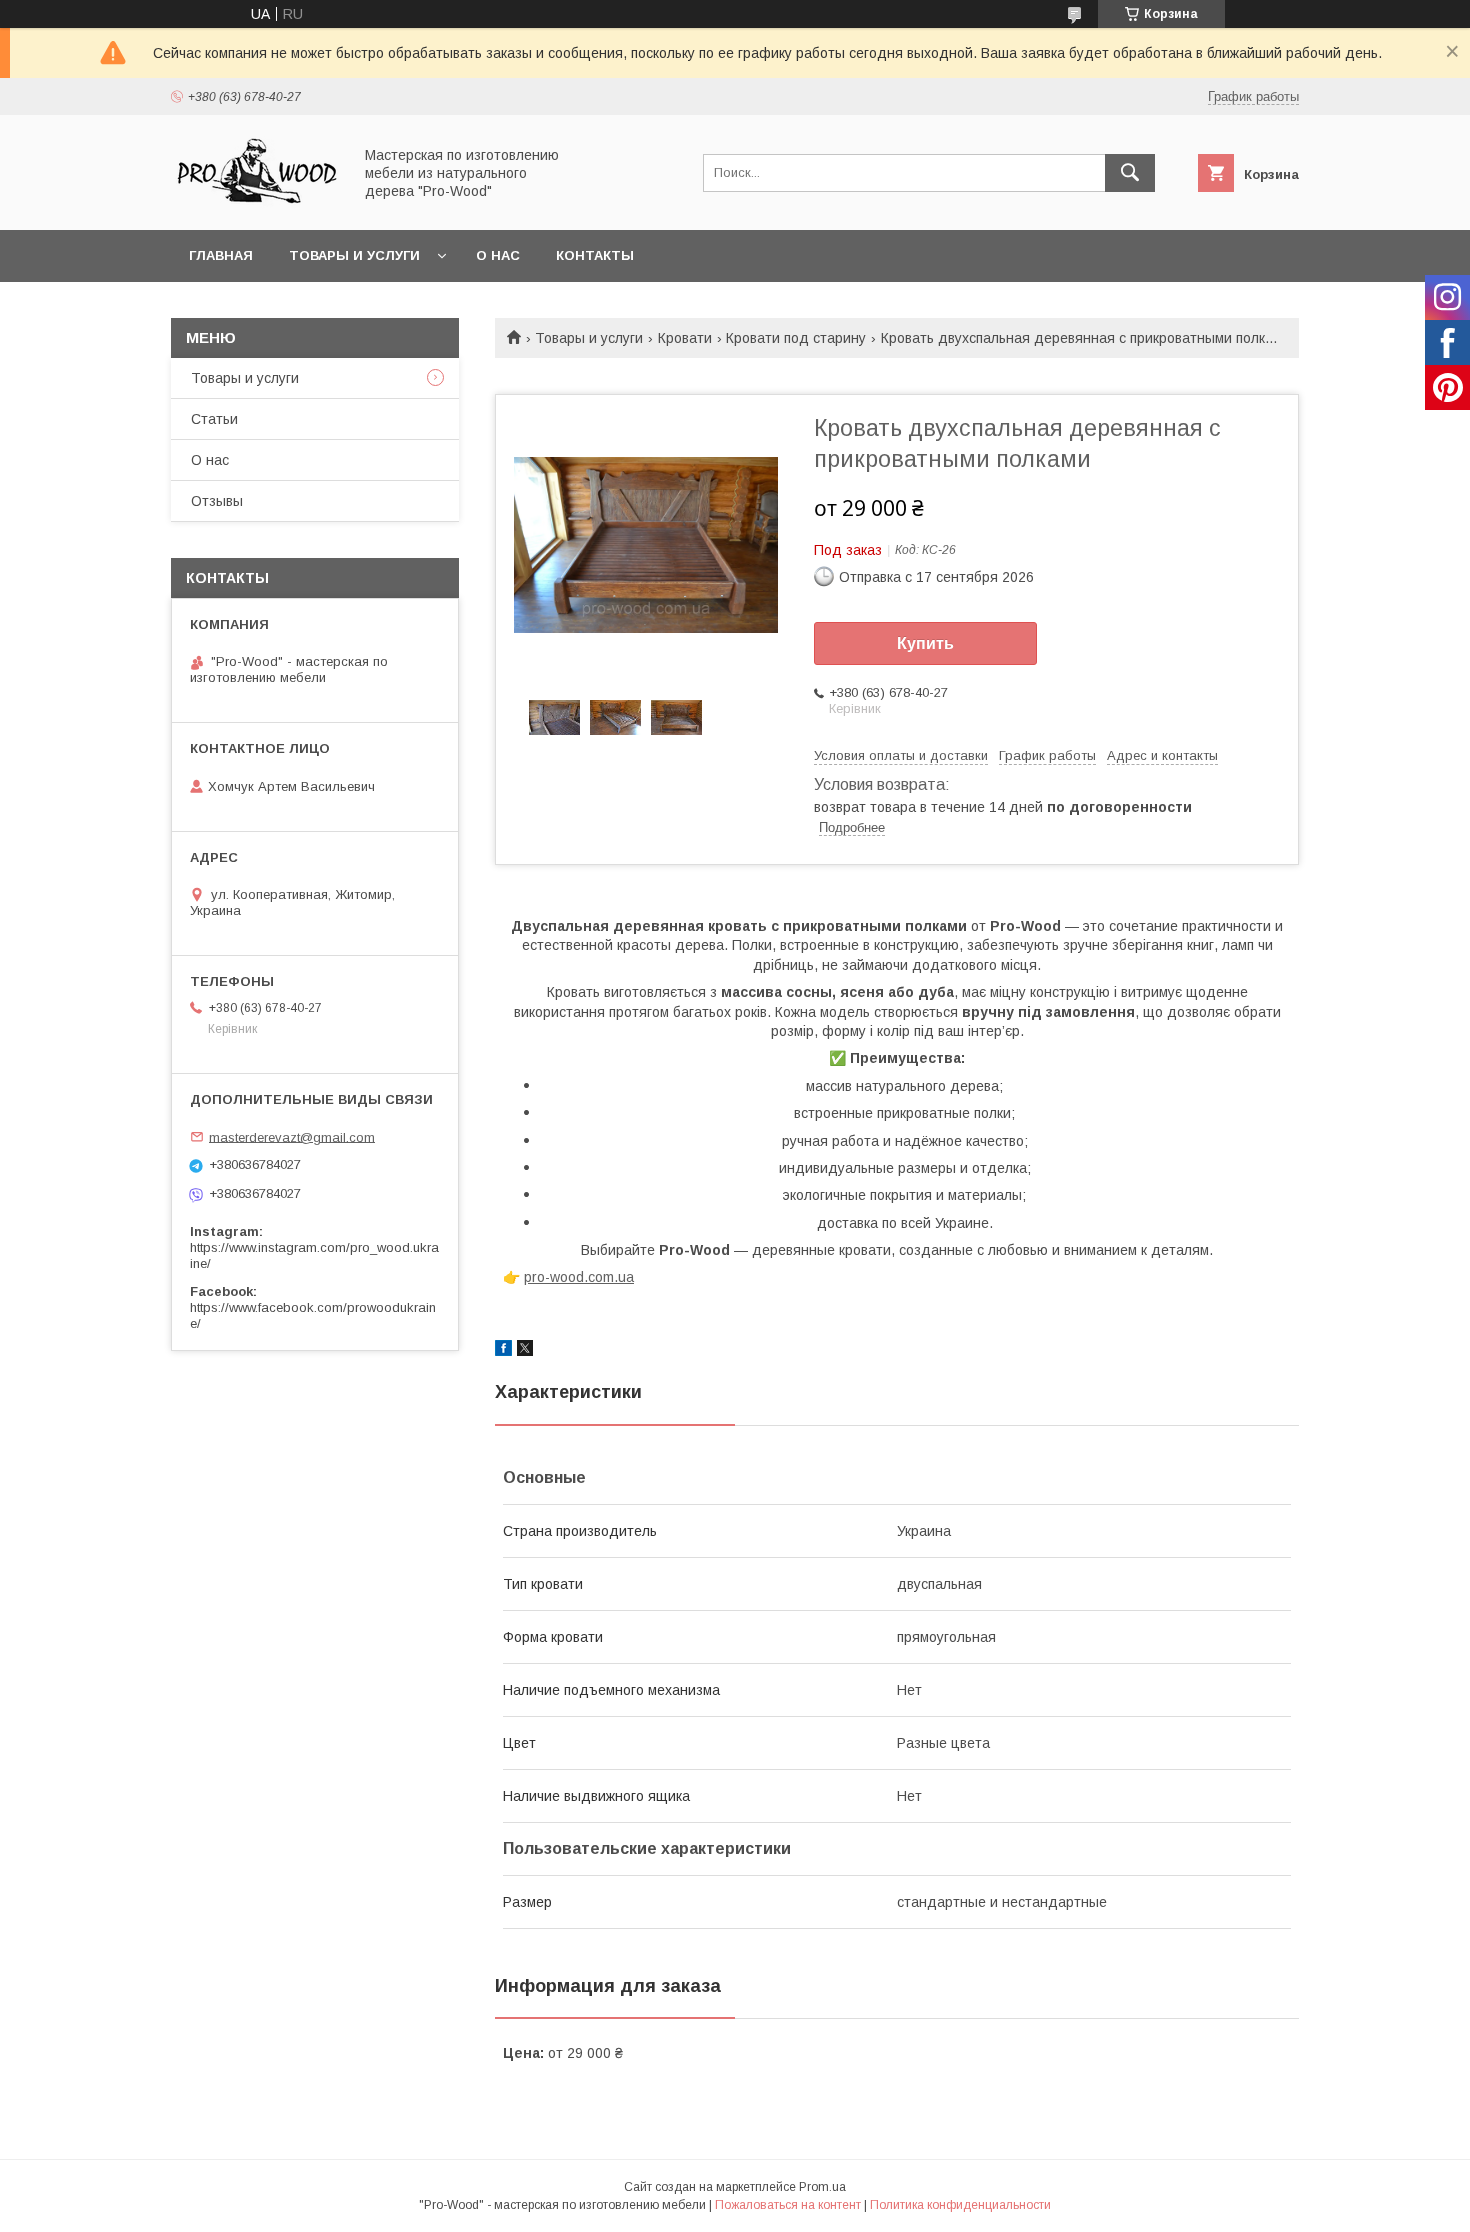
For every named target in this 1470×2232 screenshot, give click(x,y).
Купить (925, 643)
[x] (525, 1351)
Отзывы (217, 501)
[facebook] (503, 1351)
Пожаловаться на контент (788, 2205)
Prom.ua (822, 2187)
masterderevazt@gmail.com (292, 1136)
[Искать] (1130, 173)
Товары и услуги (354, 255)
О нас (498, 255)
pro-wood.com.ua (579, 1277)
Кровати (685, 338)
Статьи (214, 419)
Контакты (595, 255)
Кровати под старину (796, 338)
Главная (221, 255)
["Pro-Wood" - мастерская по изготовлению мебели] (256, 204)
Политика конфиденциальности (960, 2205)
